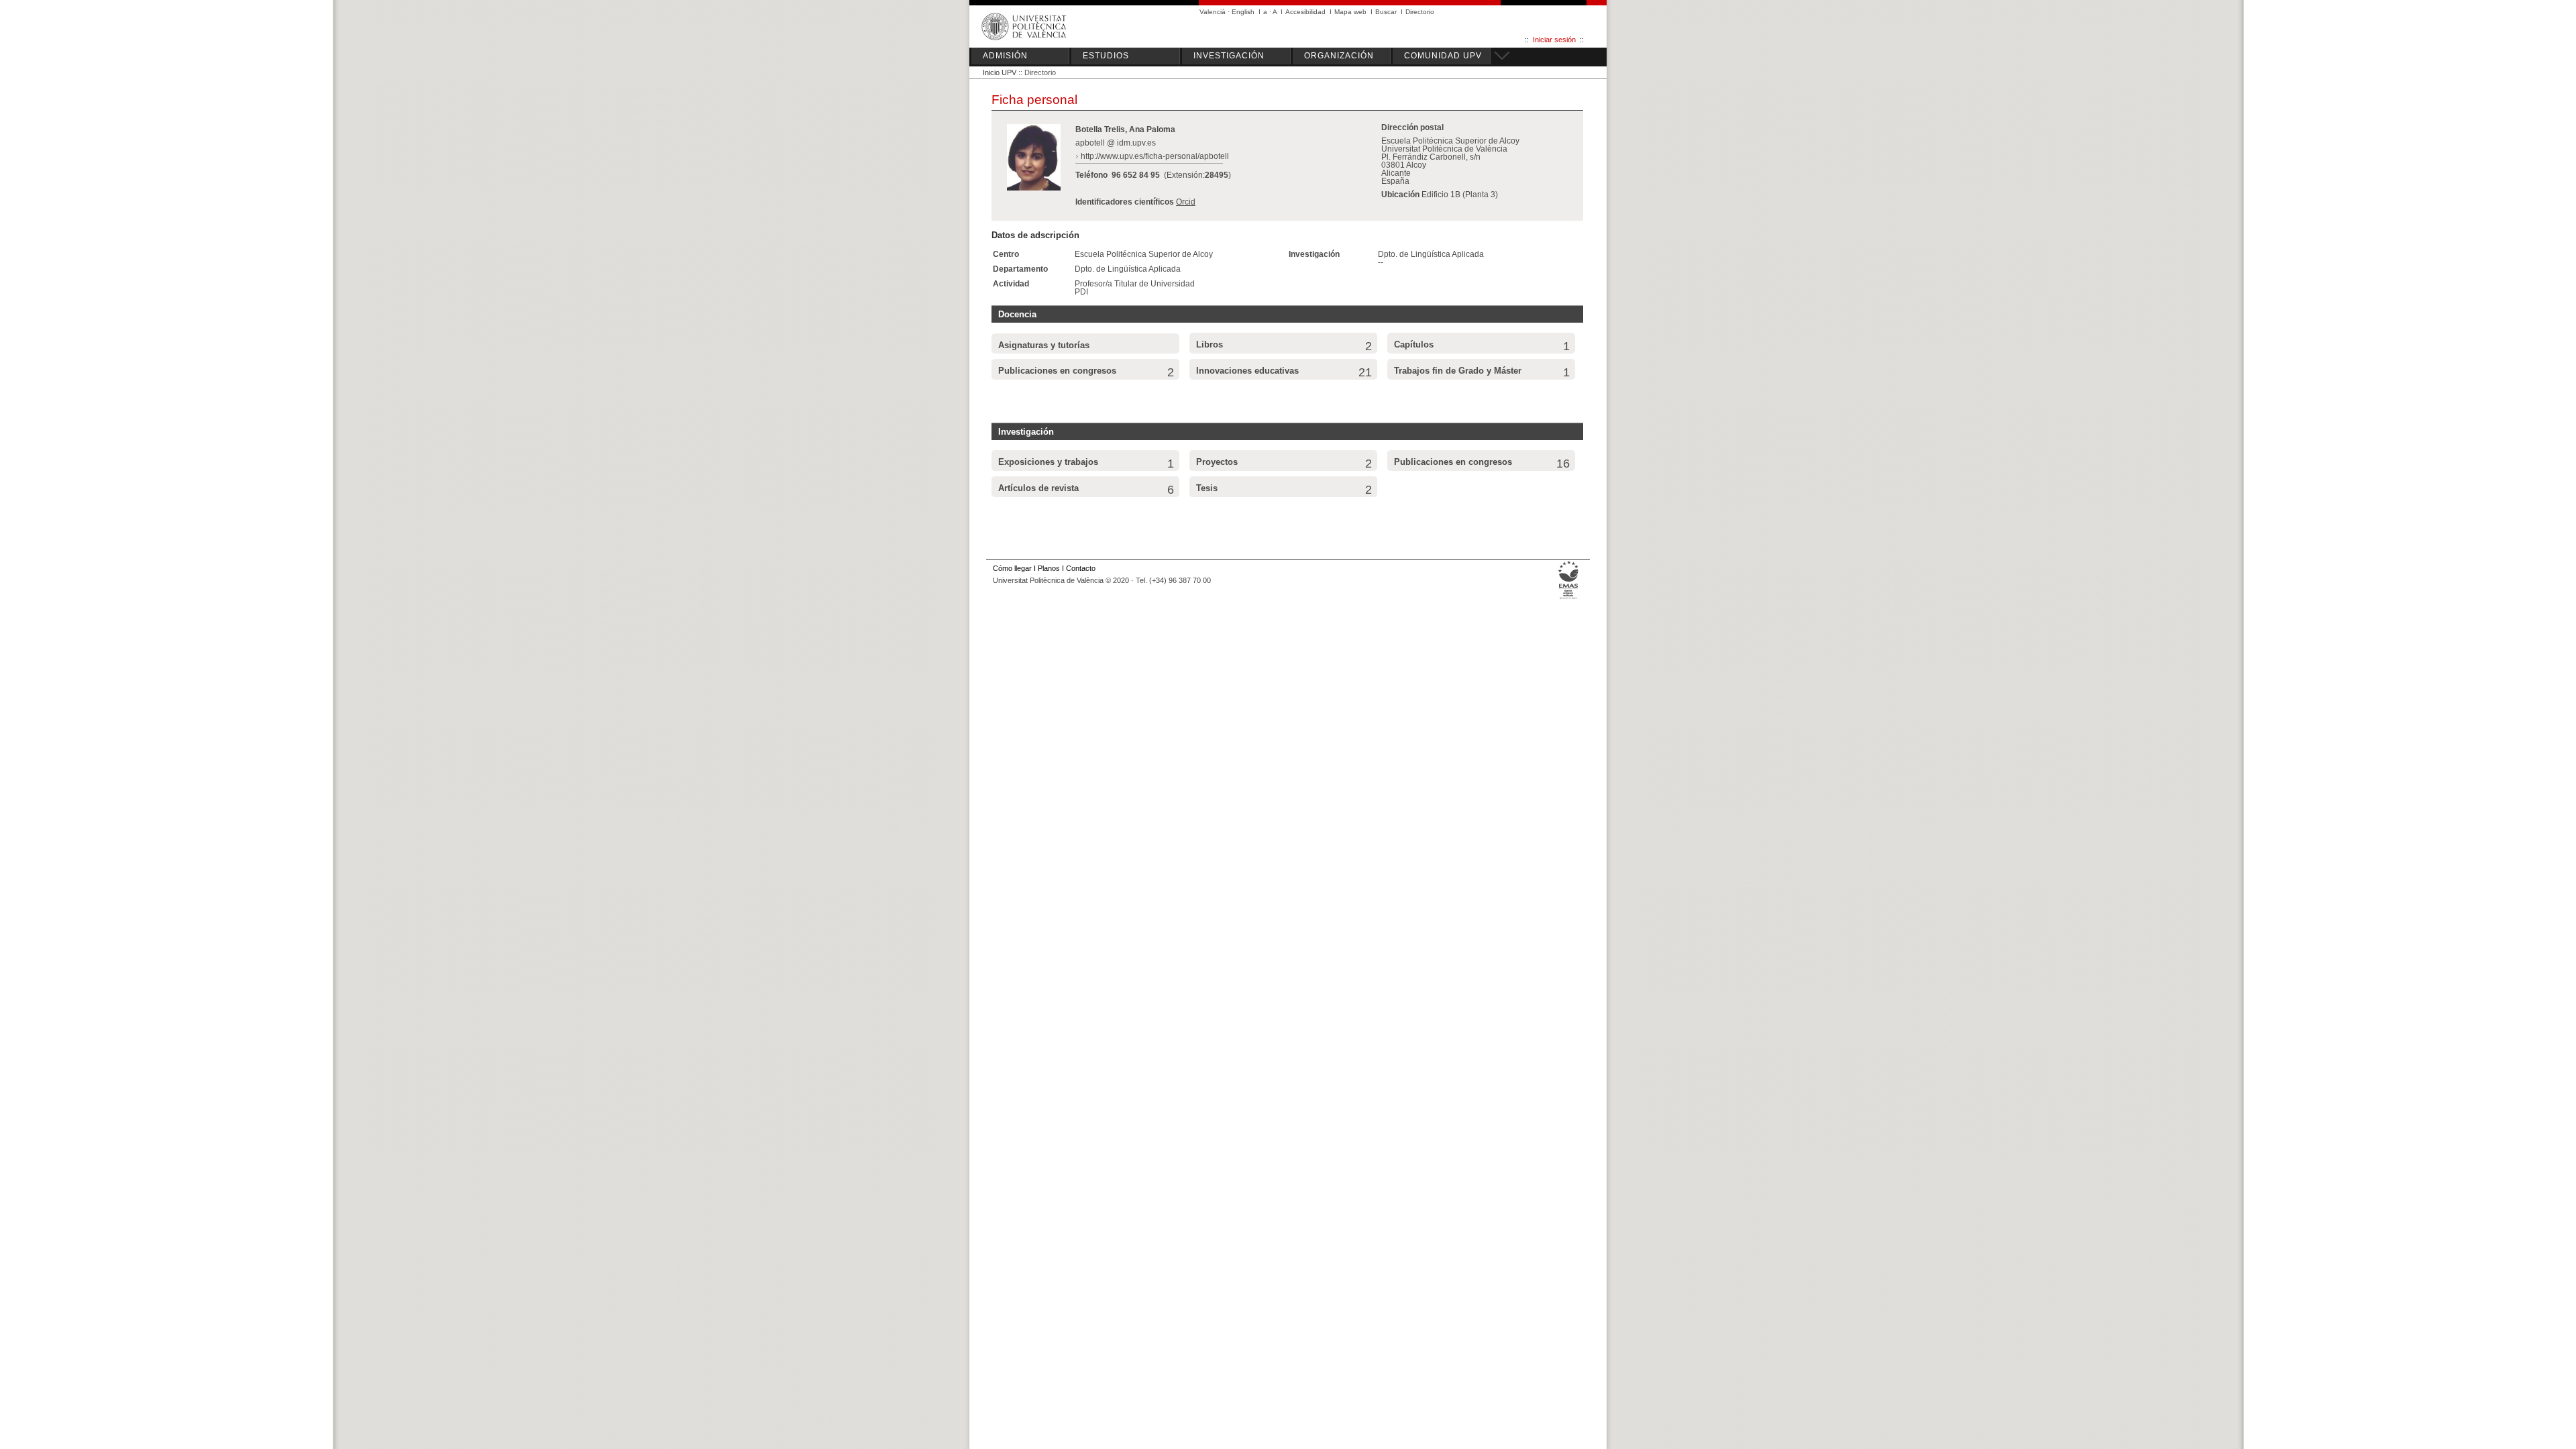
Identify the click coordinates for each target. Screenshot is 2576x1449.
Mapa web (1350, 12)
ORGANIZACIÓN (1339, 56)
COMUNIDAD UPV (1443, 56)
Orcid (1186, 202)
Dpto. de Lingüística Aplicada (1128, 269)
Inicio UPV (1000, 72)
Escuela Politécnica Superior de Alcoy (1144, 254)
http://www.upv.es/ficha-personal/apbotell (1155, 156)
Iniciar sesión (1554, 40)
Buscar (1386, 12)
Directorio (1420, 12)
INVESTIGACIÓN (1229, 56)
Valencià (1213, 12)
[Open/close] (1500, 54)
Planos (1049, 568)
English (1243, 12)
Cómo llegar (1012, 568)
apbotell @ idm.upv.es (1116, 143)
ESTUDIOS (1106, 56)
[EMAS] (1569, 599)
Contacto (1081, 568)
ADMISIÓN (1005, 56)
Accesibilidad (1305, 12)
